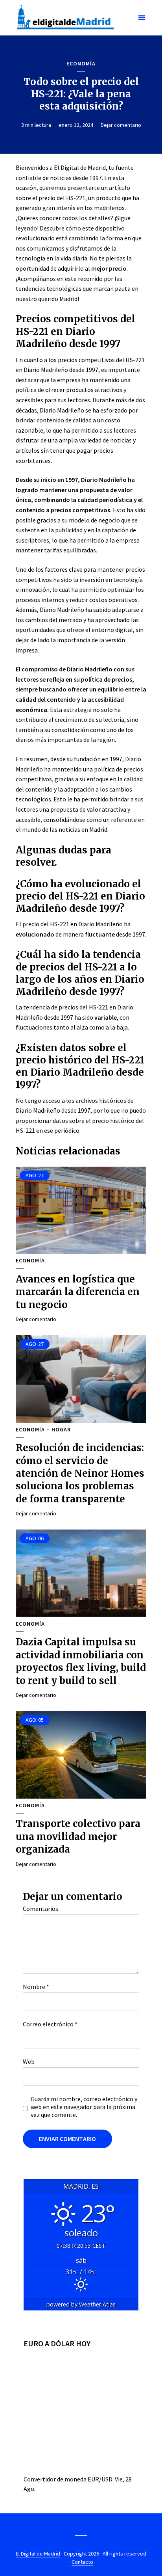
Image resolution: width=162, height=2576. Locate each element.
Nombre (36, 1987)
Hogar (61, 1430)
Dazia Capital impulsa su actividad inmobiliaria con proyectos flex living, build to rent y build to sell (81, 1661)
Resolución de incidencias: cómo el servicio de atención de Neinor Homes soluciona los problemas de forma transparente (80, 1473)
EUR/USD (100, 2479)
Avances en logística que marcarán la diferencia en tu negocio (78, 1292)
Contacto (82, 2562)
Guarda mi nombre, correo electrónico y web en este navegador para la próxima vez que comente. (84, 2107)
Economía (81, 64)
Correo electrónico (50, 2024)
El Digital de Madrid (38, 2554)
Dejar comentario (121, 125)
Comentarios (40, 1909)
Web (29, 2061)
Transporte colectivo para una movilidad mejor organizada (78, 1836)
